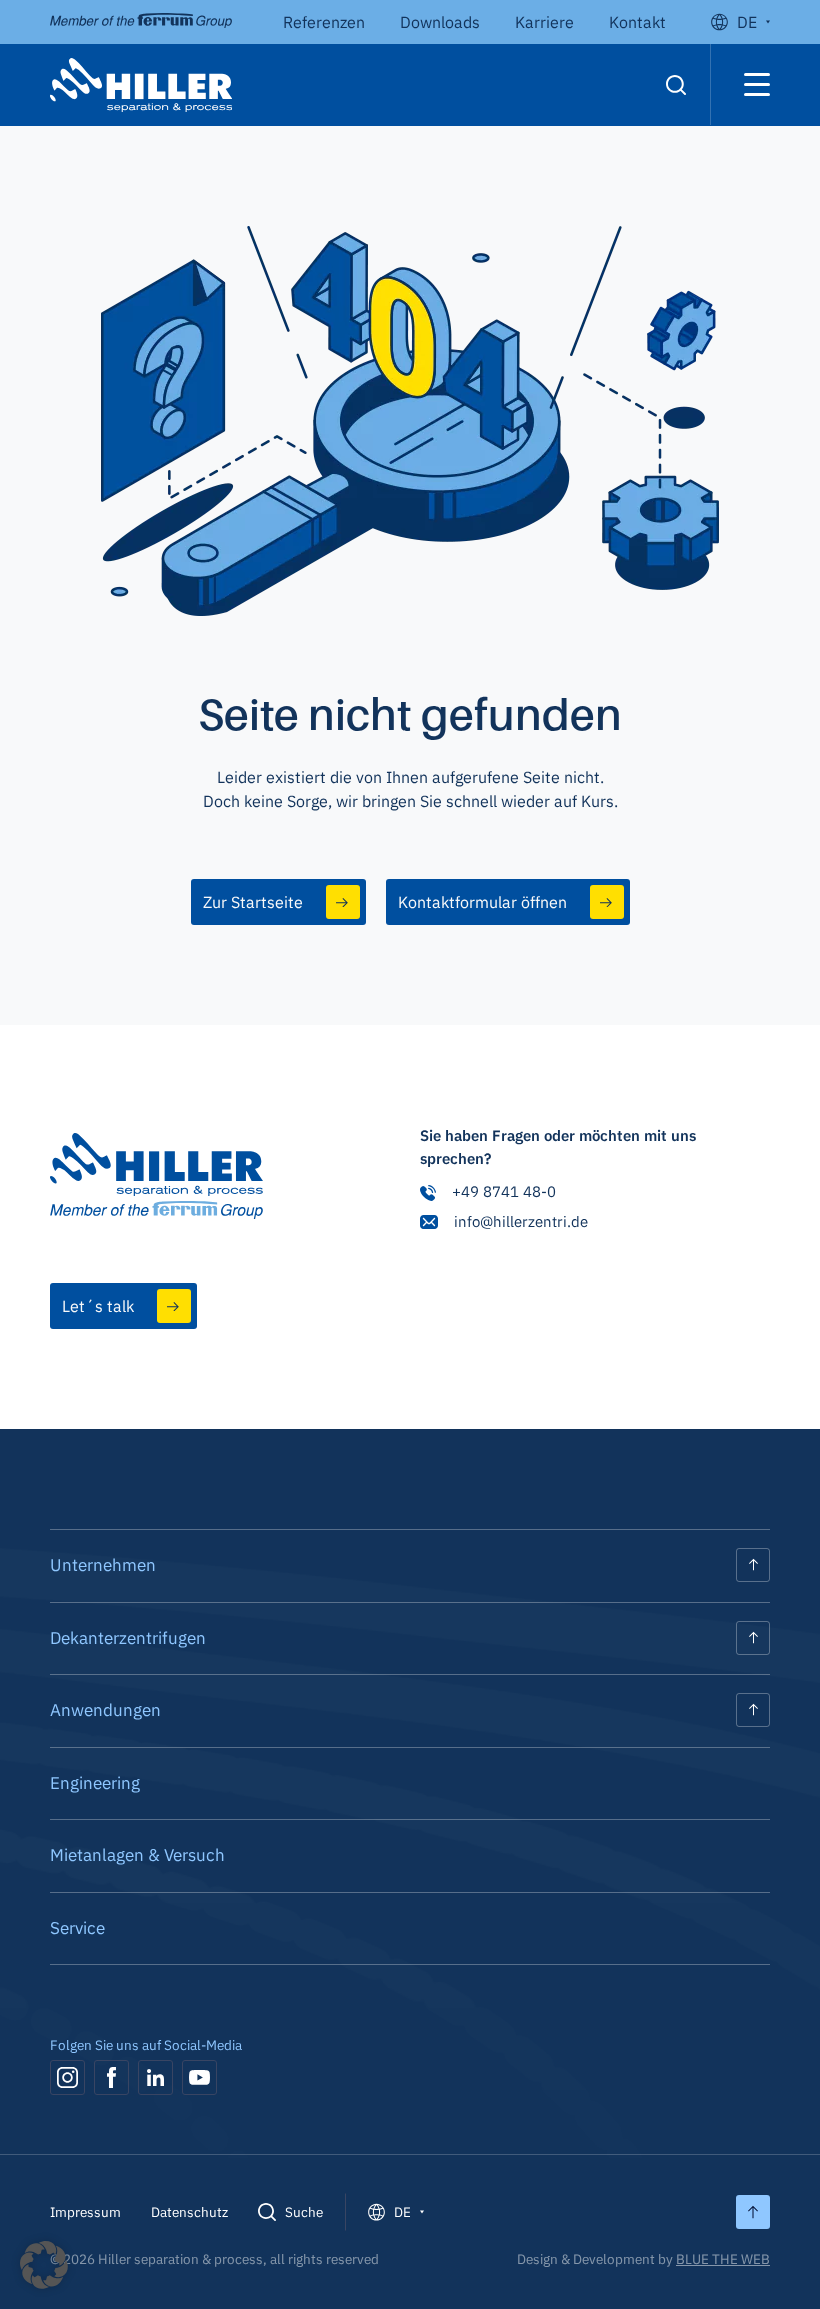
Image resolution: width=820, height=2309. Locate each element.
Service (77, 1928)
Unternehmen (103, 1565)
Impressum (85, 2212)
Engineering (95, 1783)
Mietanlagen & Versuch (137, 1855)
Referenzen (324, 22)
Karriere (544, 22)
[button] (44, 2265)
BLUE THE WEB (723, 2259)
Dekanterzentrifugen (128, 1638)
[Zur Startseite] (156, 1179)
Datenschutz (189, 2212)
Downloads (440, 22)
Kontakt (637, 22)
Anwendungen (105, 1710)
